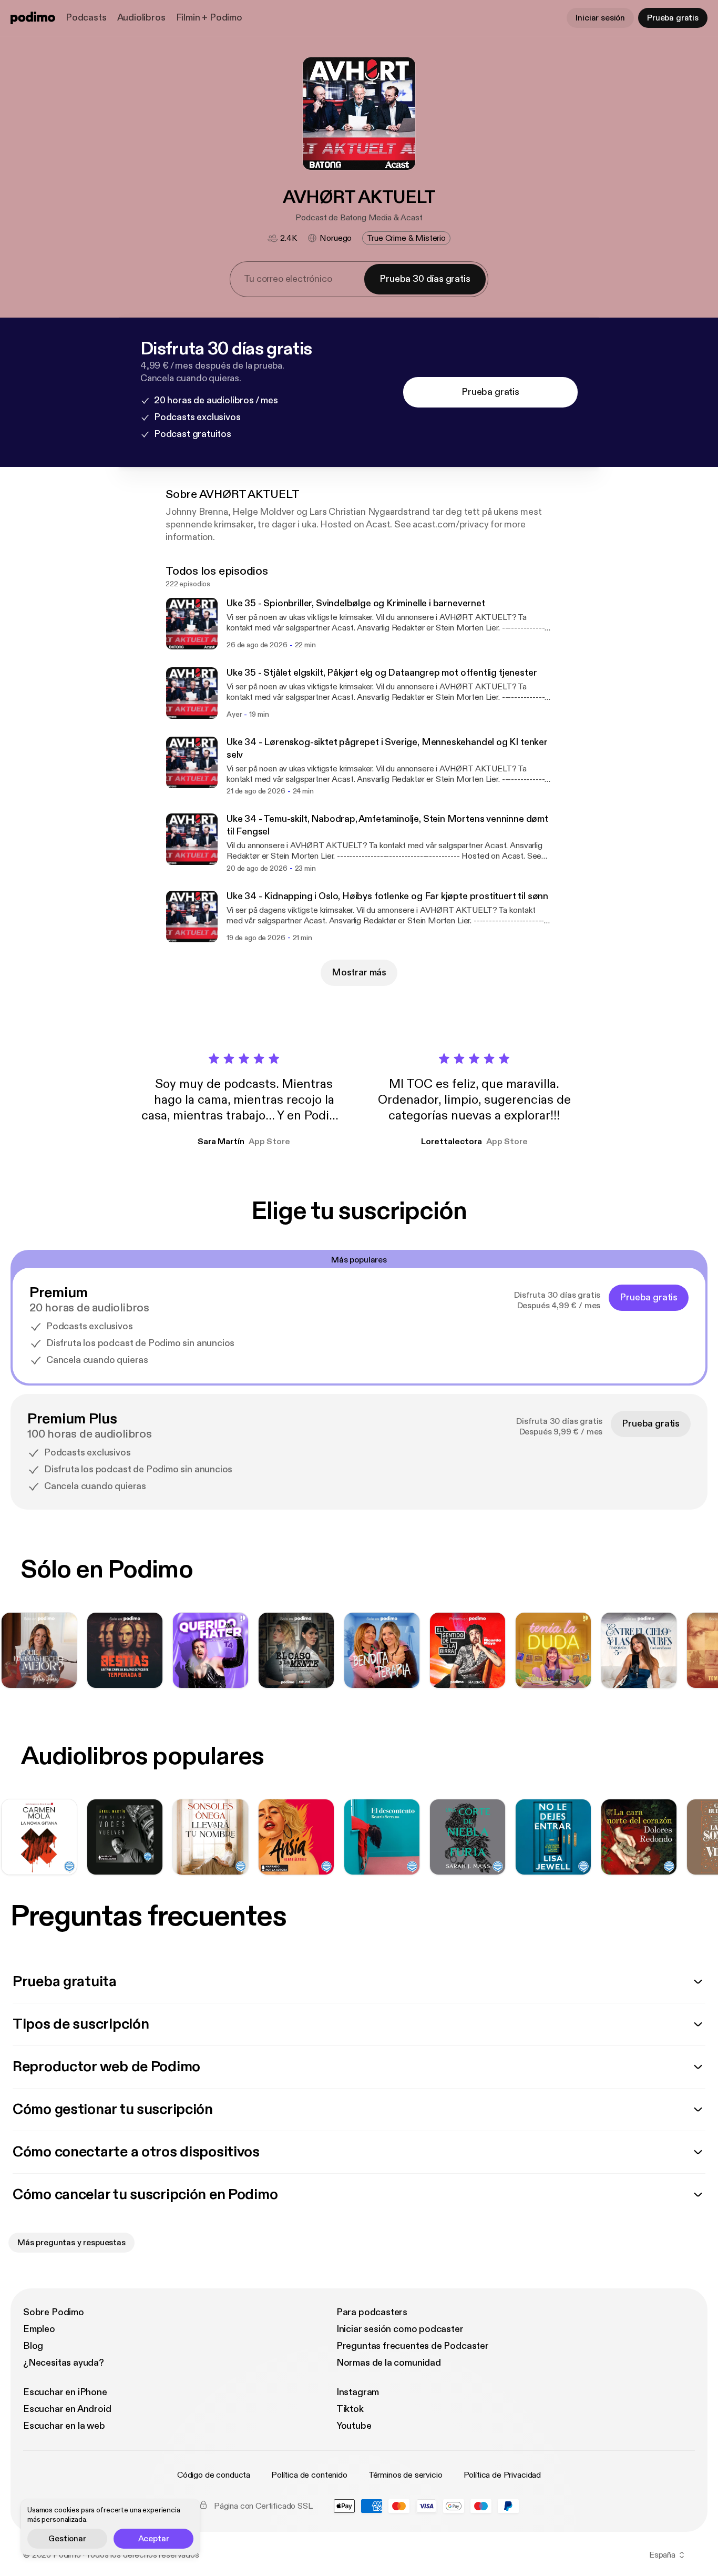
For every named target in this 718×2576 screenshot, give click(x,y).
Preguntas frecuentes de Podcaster (413, 2346)
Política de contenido (309, 2475)
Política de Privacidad (502, 2475)
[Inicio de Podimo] (33, 18)
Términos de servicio (406, 2475)
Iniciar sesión (600, 18)
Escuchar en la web (64, 2426)
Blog (33, 2346)
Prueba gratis (673, 18)
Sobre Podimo (54, 2312)
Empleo (39, 2329)
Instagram (358, 2392)
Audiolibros (141, 18)
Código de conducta (214, 2475)
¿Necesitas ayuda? (64, 2363)
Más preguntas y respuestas (71, 2243)
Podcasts (86, 18)
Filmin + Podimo (209, 18)
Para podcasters (372, 2312)
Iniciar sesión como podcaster (400, 2329)
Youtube (354, 2426)
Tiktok (350, 2409)
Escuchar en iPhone (65, 2392)
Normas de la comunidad (389, 2363)
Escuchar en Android (67, 2409)
